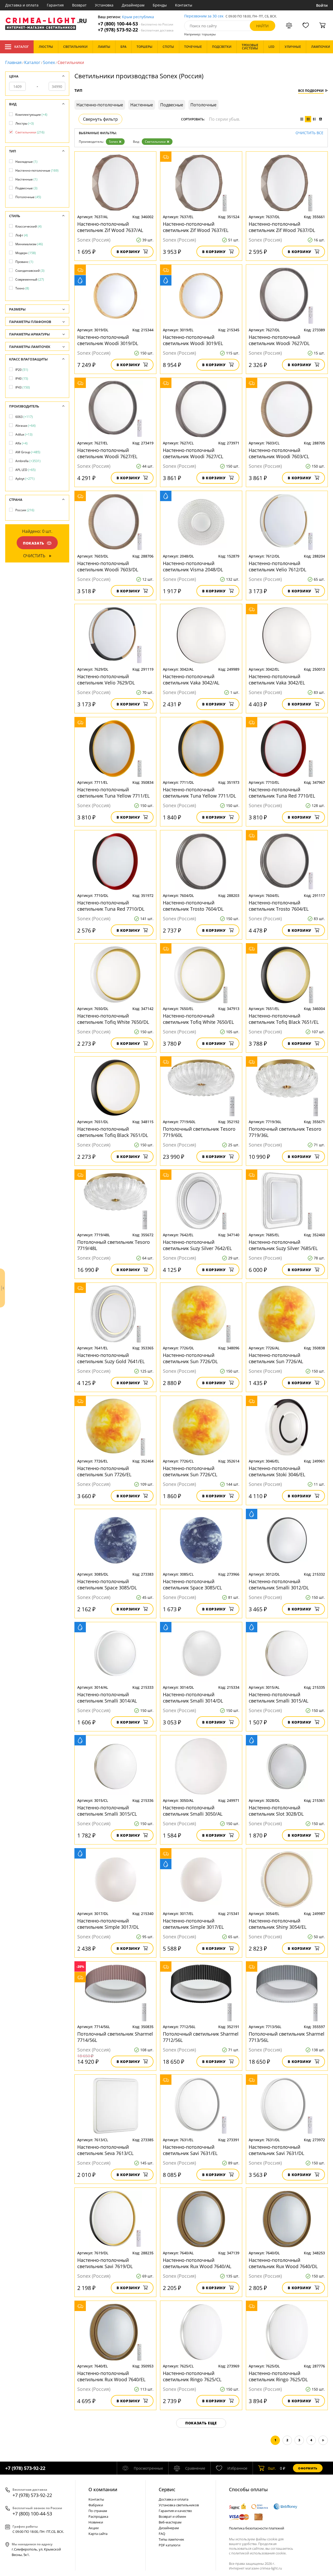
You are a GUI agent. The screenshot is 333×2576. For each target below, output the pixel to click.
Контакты (184, 5)
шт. (272, 2468)
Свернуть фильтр (100, 119)
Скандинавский (30, 271)
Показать (34, 543)
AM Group (28, 452)
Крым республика (138, 17)
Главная (13, 62)
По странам (98, 2511)
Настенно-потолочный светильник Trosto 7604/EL (279, 906)
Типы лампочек (171, 2539)
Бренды (160, 5)
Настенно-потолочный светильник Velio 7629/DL (106, 679)
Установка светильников (179, 2505)
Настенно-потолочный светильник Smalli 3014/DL (193, 1698)
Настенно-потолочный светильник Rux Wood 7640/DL (283, 2263)
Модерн (26, 253)
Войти (322, 5)
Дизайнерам (133, 5)
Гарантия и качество (175, 2511)
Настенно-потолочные (37, 170)
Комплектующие (31, 115)
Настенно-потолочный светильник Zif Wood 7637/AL (110, 227)
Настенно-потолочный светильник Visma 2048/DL (193, 566)
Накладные (26, 162)
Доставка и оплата (22, 5)
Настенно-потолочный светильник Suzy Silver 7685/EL (283, 1245)
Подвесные (26, 188)
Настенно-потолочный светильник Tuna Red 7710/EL (282, 793)
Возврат (79, 5)
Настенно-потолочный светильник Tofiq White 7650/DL (113, 1019)
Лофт (22, 235)
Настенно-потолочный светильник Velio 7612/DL (277, 566)
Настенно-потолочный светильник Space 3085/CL (192, 1584)
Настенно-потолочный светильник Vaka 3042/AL (191, 679)
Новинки (96, 2522)
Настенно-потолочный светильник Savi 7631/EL (190, 2150)
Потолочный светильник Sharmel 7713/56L (287, 2037)
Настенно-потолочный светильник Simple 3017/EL (193, 1924)
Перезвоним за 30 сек (204, 16)
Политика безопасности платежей (257, 2528)
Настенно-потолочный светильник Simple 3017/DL (108, 1924)
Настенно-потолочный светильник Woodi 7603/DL (108, 566)
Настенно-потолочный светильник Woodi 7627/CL (193, 453)
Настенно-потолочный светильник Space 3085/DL (107, 1584)
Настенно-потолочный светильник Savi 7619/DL (105, 2263)
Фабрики (96, 2505)
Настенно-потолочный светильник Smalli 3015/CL (107, 1811)
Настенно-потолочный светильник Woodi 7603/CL (279, 453)
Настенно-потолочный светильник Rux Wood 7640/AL (197, 2263)
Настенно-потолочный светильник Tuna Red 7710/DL (111, 906)
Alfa (21, 443)
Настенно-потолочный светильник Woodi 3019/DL (108, 340)
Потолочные (28, 197)
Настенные (26, 179)
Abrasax (25, 426)
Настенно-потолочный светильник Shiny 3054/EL (278, 1924)
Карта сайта (98, 2534)
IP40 (22, 378)
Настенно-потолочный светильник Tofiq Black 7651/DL (113, 1132)
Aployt (25, 479)
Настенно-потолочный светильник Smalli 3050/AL (193, 1811)
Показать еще (201, 2423)
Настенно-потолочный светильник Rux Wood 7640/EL (111, 2376)
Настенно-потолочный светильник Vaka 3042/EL (277, 679)
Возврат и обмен (172, 2516)
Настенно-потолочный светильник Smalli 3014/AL (107, 1698)
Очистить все (309, 133)
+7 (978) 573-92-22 (136, 30)
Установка (104, 5)
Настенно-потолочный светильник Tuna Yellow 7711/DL (199, 793)
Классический (28, 226)
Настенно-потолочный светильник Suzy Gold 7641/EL (111, 1358)
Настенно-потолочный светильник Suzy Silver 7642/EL (197, 1245)
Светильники (155, 142)
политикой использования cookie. (259, 2553)
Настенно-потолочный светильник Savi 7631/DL (276, 2150)
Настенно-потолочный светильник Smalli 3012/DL (279, 1584)
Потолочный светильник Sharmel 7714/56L (115, 2037)
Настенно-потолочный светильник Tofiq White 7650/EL (198, 1019)
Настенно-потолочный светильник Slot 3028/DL (276, 1811)
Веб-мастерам (170, 2522)
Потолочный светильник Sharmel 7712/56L (201, 2037)
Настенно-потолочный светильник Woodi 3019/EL (193, 340)
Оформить (308, 2468)
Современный (30, 279)
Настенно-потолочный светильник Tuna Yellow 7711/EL (113, 793)
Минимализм (29, 244)
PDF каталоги (169, 2545)
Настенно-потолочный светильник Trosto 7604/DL (193, 906)
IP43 (23, 387)
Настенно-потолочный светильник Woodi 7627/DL (279, 340)
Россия (25, 510)
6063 (24, 417)
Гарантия (55, 5)
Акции (94, 2528)
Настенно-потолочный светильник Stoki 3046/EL (277, 1471)
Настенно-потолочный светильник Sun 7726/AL (276, 1358)
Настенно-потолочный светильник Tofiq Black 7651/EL (284, 1019)
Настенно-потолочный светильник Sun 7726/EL (104, 1471)
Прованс (24, 262)
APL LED (25, 470)
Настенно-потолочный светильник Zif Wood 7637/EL (196, 227)
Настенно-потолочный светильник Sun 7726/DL (190, 1358)
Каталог (21, 47)
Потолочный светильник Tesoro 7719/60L (199, 1132)
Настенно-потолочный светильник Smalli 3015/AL (278, 1698)
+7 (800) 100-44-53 (136, 24)
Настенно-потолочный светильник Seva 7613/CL (105, 2150)
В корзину (128, 252)
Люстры (25, 123)
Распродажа (98, 2516)
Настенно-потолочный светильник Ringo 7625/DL (278, 2376)
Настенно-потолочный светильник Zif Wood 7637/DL (282, 227)
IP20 (22, 370)
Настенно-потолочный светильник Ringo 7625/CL (192, 2376)
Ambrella (28, 461)
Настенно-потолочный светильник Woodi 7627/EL (107, 453)
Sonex (49, 62)
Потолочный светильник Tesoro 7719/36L (285, 1132)
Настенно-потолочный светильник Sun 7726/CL (190, 1471)
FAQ (162, 2534)
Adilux (24, 434)
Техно (22, 288)
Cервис (167, 2489)
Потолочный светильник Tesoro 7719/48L (114, 1245)
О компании (103, 2489)
